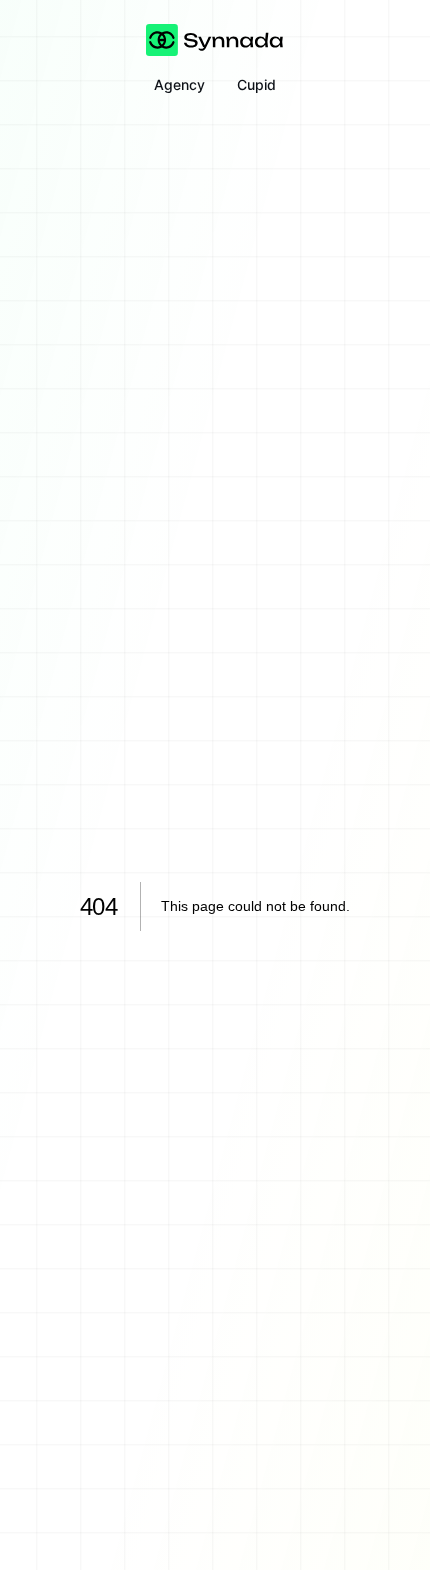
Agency (179, 84)
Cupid (256, 84)
